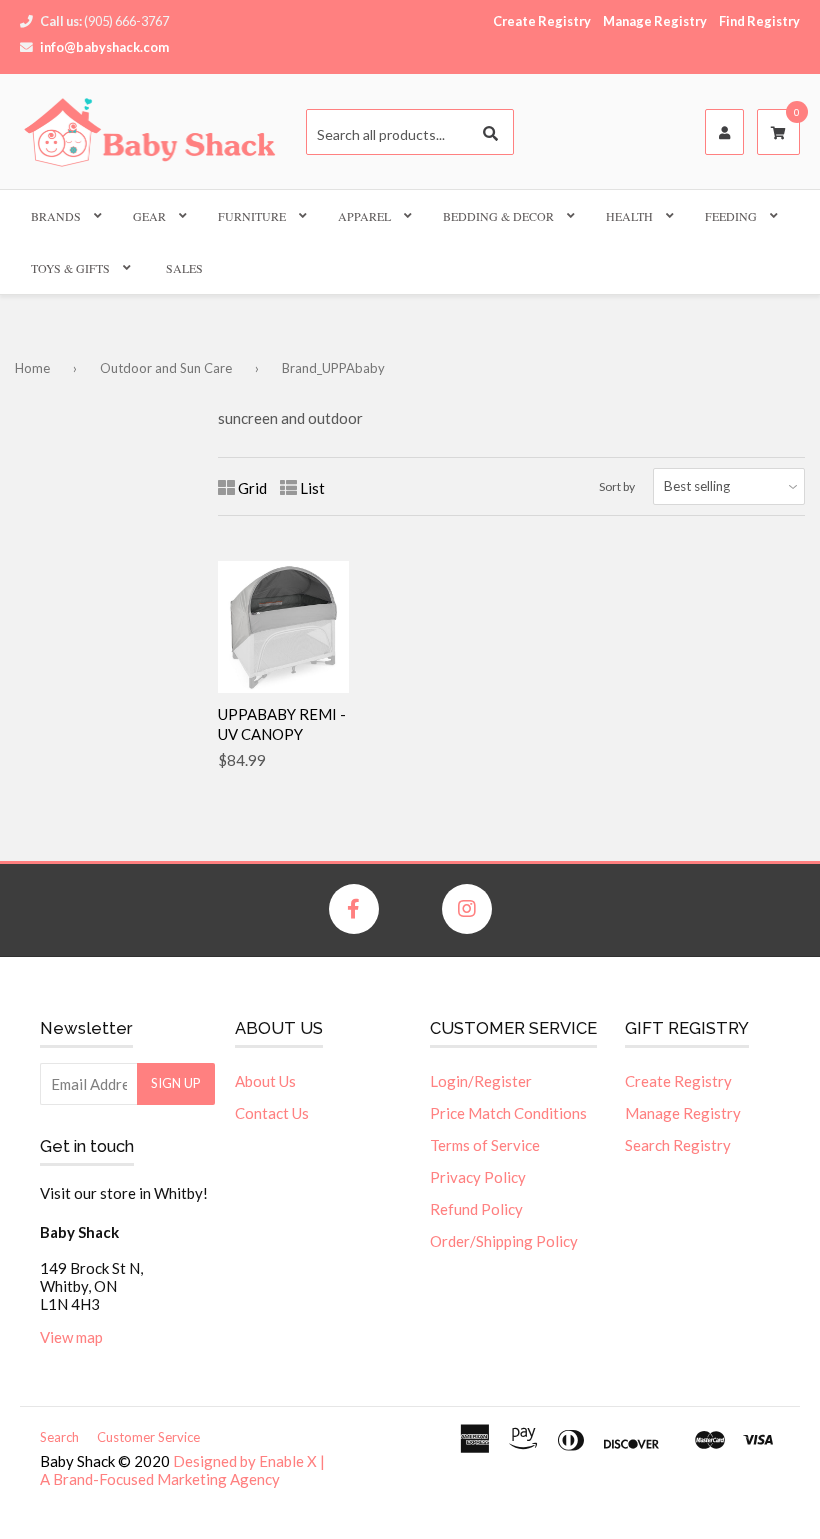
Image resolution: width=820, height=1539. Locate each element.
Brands (56, 216)
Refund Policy (476, 1209)
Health (629, 216)
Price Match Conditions (508, 1113)
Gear (149, 216)
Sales (184, 268)
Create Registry (542, 21)
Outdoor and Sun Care (166, 368)
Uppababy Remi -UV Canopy (282, 724)
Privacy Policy (478, 1177)
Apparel (364, 216)
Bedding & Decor (498, 216)
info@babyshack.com (104, 47)
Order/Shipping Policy (504, 1241)
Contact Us (272, 1113)
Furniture (252, 216)
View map (71, 1337)
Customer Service (148, 1437)
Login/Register (481, 1081)
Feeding (731, 216)
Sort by (617, 486)
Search (59, 1437)
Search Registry (678, 1145)
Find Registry (759, 21)
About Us (265, 1081)
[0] (778, 133)
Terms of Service (485, 1145)
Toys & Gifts (70, 268)
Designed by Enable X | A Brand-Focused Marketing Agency (182, 1470)
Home (32, 368)
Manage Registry (655, 21)
